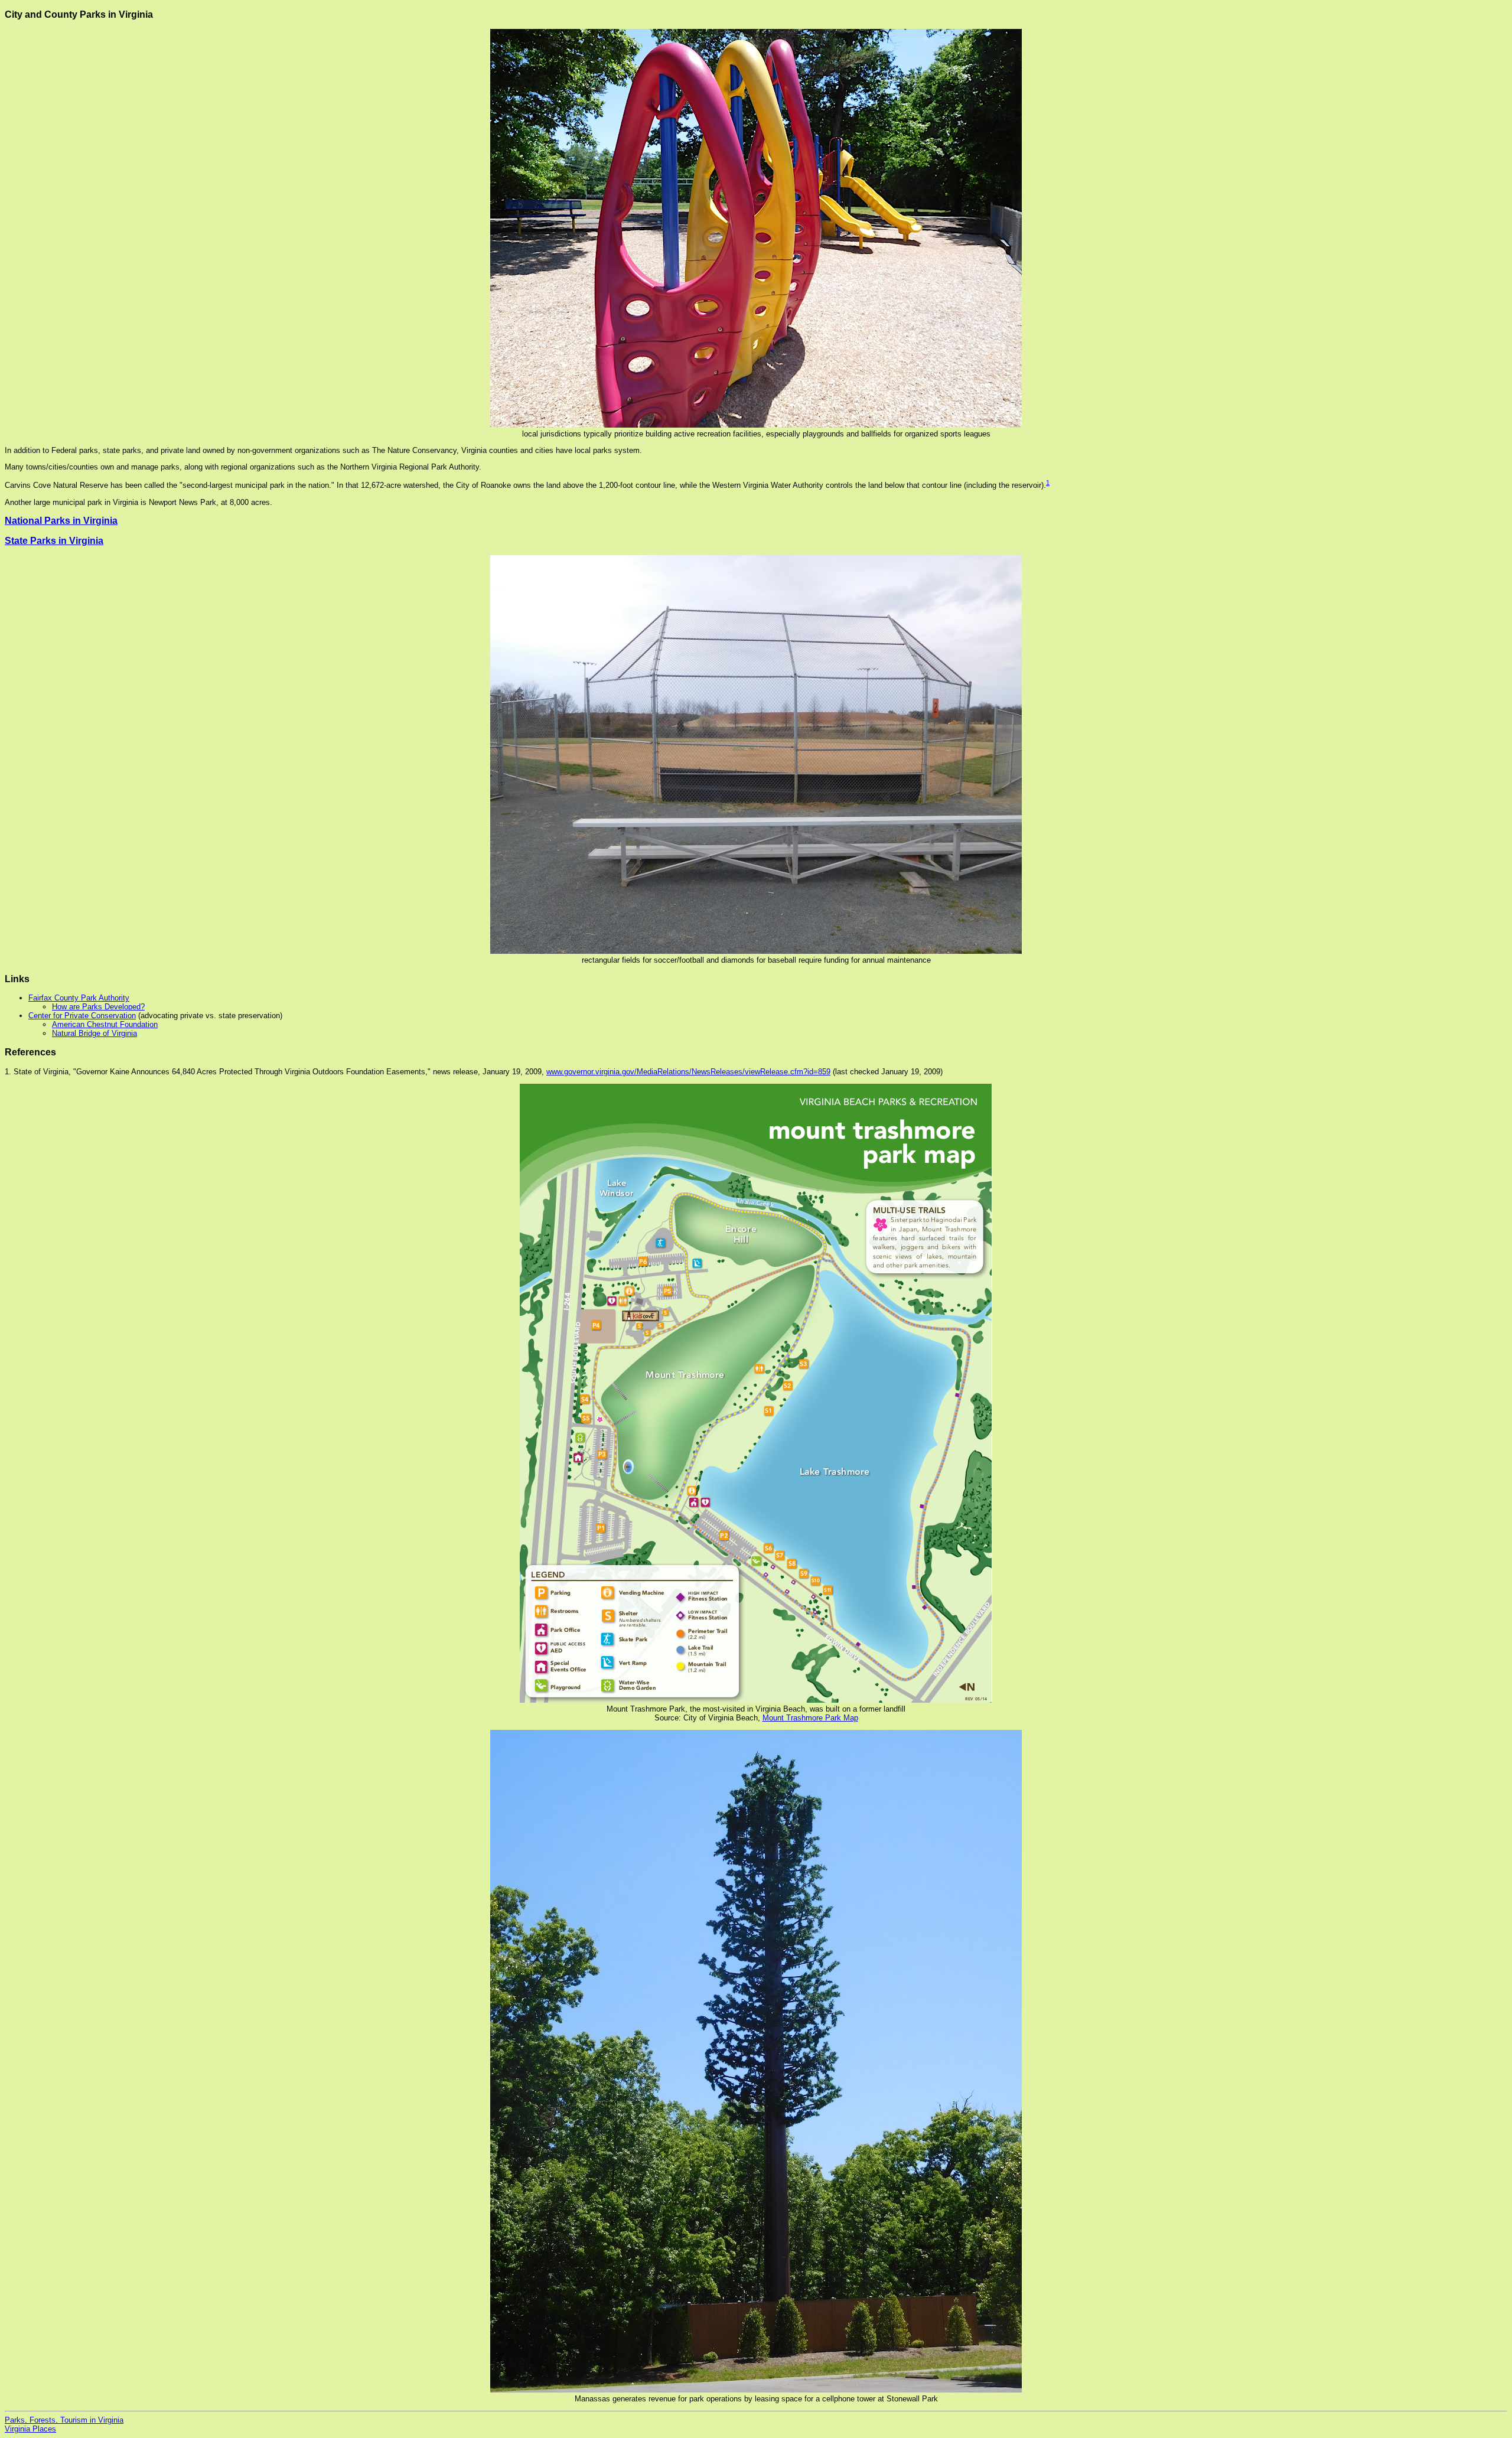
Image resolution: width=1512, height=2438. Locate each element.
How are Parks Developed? (98, 1007)
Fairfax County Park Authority (79, 998)
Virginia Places (30, 2429)
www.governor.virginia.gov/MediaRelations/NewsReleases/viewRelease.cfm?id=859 (688, 1072)
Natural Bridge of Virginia (94, 1033)
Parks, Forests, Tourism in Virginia (64, 2420)
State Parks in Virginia (54, 541)
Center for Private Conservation (82, 1016)
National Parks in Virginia (61, 521)
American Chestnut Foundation (105, 1024)
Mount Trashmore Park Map (810, 1718)
